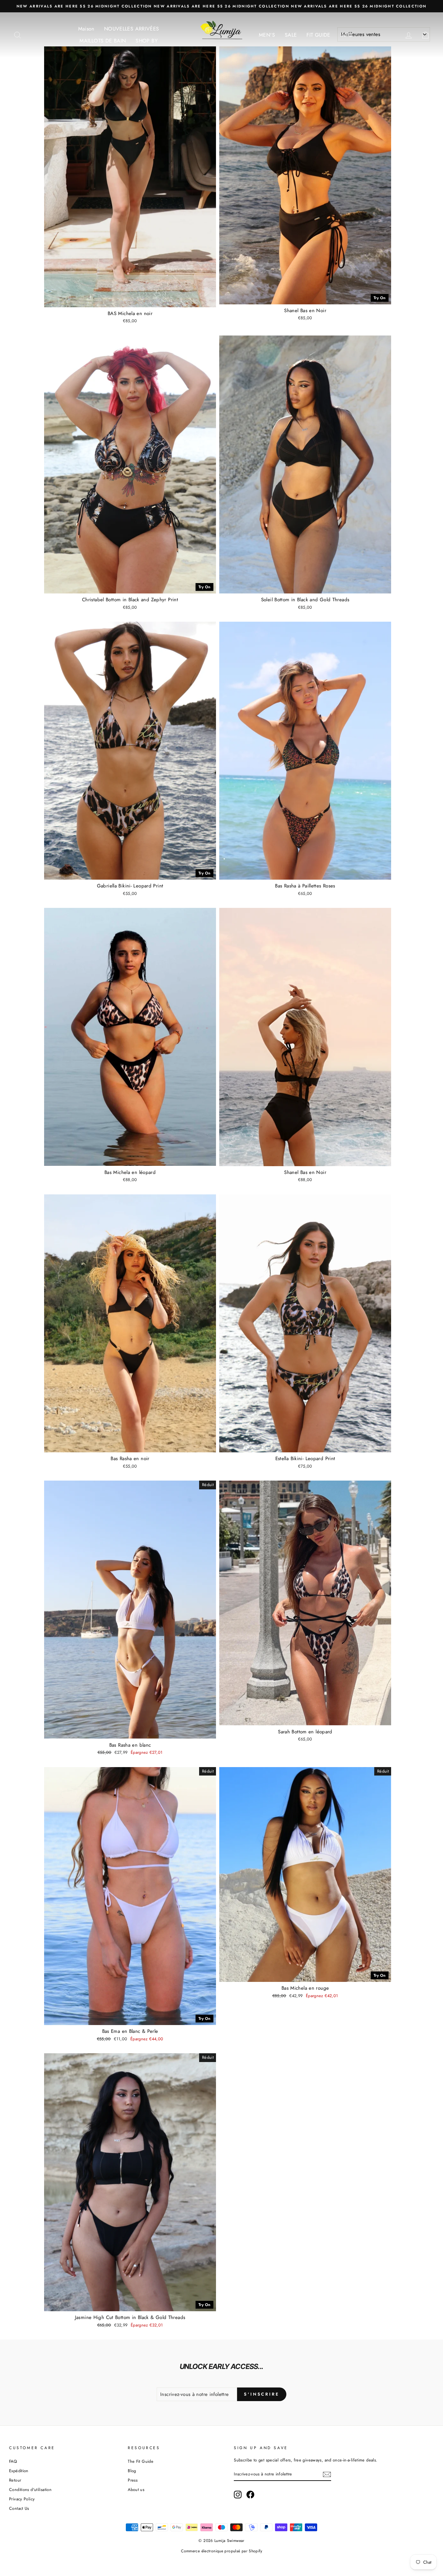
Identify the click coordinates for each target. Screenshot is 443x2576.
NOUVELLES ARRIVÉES (132, 29)
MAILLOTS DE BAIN (103, 41)
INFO (347, 35)
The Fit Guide (141, 2461)
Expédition (19, 2471)
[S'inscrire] (327, 2474)
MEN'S (267, 35)
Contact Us (19, 2508)
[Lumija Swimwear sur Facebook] (250, 2495)
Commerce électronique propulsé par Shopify (221, 2551)
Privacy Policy (22, 2499)
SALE (291, 35)
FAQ (13, 2461)
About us (136, 2490)
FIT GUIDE (318, 35)
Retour (15, 2480)
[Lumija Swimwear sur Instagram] (238, 2495)
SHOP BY (147, 41)
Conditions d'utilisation (30, 2490)
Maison (86, 29)
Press (133, 2480)
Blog (132, 2471)
